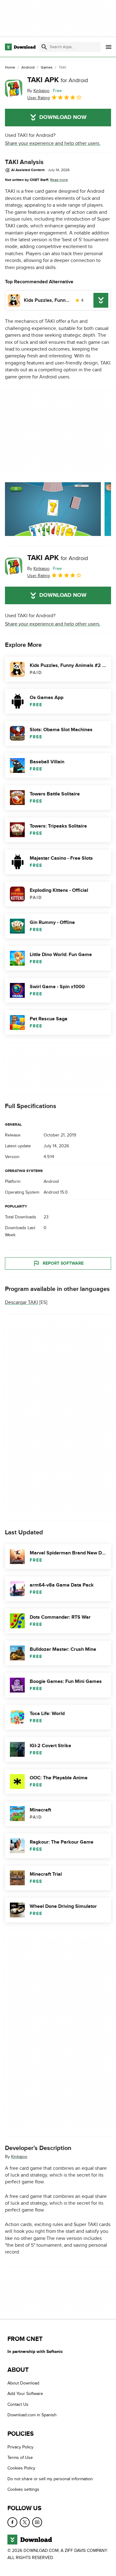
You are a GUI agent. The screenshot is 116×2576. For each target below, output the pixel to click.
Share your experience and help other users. (53, 143)
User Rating (39, 98)
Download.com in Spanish (32, 2415)
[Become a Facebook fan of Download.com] (12, 2522)
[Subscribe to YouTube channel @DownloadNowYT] (37, 2522)
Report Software (63, 1263)
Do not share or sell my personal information (50, 2479)
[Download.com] (20, 47)
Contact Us (18, 2404)
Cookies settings (23, 2489)
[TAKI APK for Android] (14, 88)
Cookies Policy (21, 2468)
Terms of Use (20, 2458)
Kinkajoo (19, 2156)
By (38, 91)
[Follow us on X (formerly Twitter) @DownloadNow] (25, 2522)
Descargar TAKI (21, 1302)
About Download (23, 2383)
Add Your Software (25, 2394)
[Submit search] (44, 47)
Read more (59, 180)
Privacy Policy (20, 2447)
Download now (63, 117)
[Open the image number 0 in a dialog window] (53, 509)
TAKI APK (58, 80)
